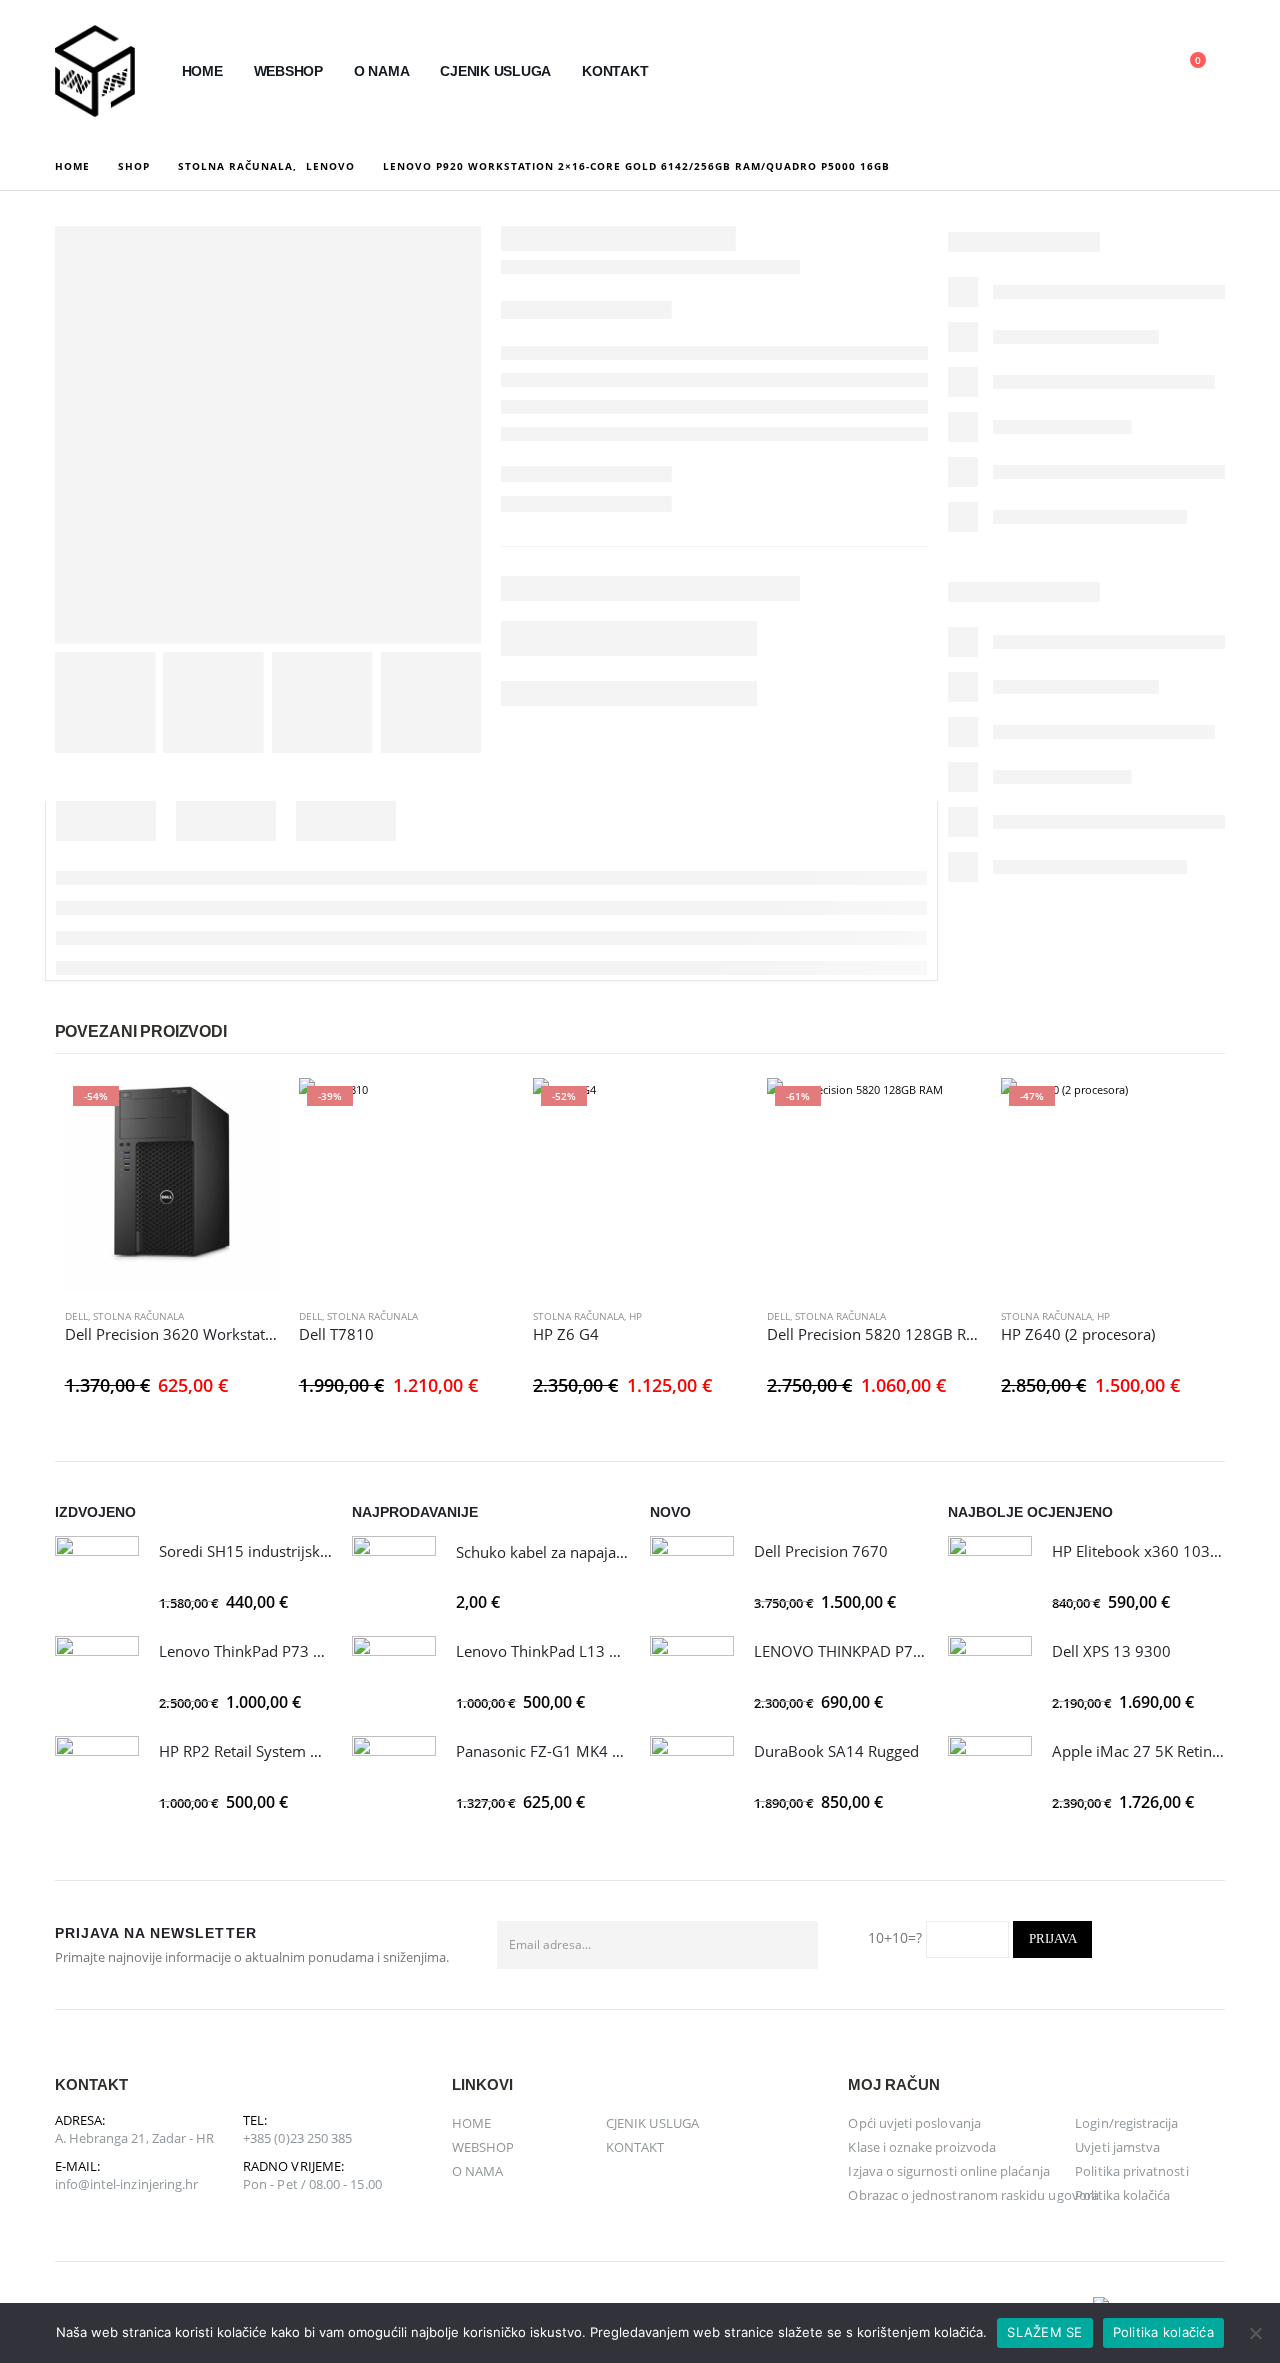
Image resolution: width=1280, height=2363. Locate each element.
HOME (471, 2123)
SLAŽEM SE (1044, 2332)
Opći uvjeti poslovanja (914, 2123)
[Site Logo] (95, 71)
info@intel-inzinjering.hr (127, 2184)
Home (202, 71)
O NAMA (382, 71)
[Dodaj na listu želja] (269, 1316)
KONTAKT (615, 71)
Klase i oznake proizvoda (922, 2147)
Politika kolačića (1122, 2195)
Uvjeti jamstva (1117, 2147)
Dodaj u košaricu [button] (246, 1111)
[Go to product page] (97, 1578)
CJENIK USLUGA (495, 71)
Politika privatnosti (1131, 2171)
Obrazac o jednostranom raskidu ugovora (973, 2195)
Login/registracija (1126, 2123)
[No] (1255, 2333)
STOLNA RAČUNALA (138, 1316)
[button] (1044, 72)
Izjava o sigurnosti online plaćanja (948, 2171)
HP (635, 1316)
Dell (76, 1316)
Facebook (1203, 1945)
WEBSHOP (288, 71)
